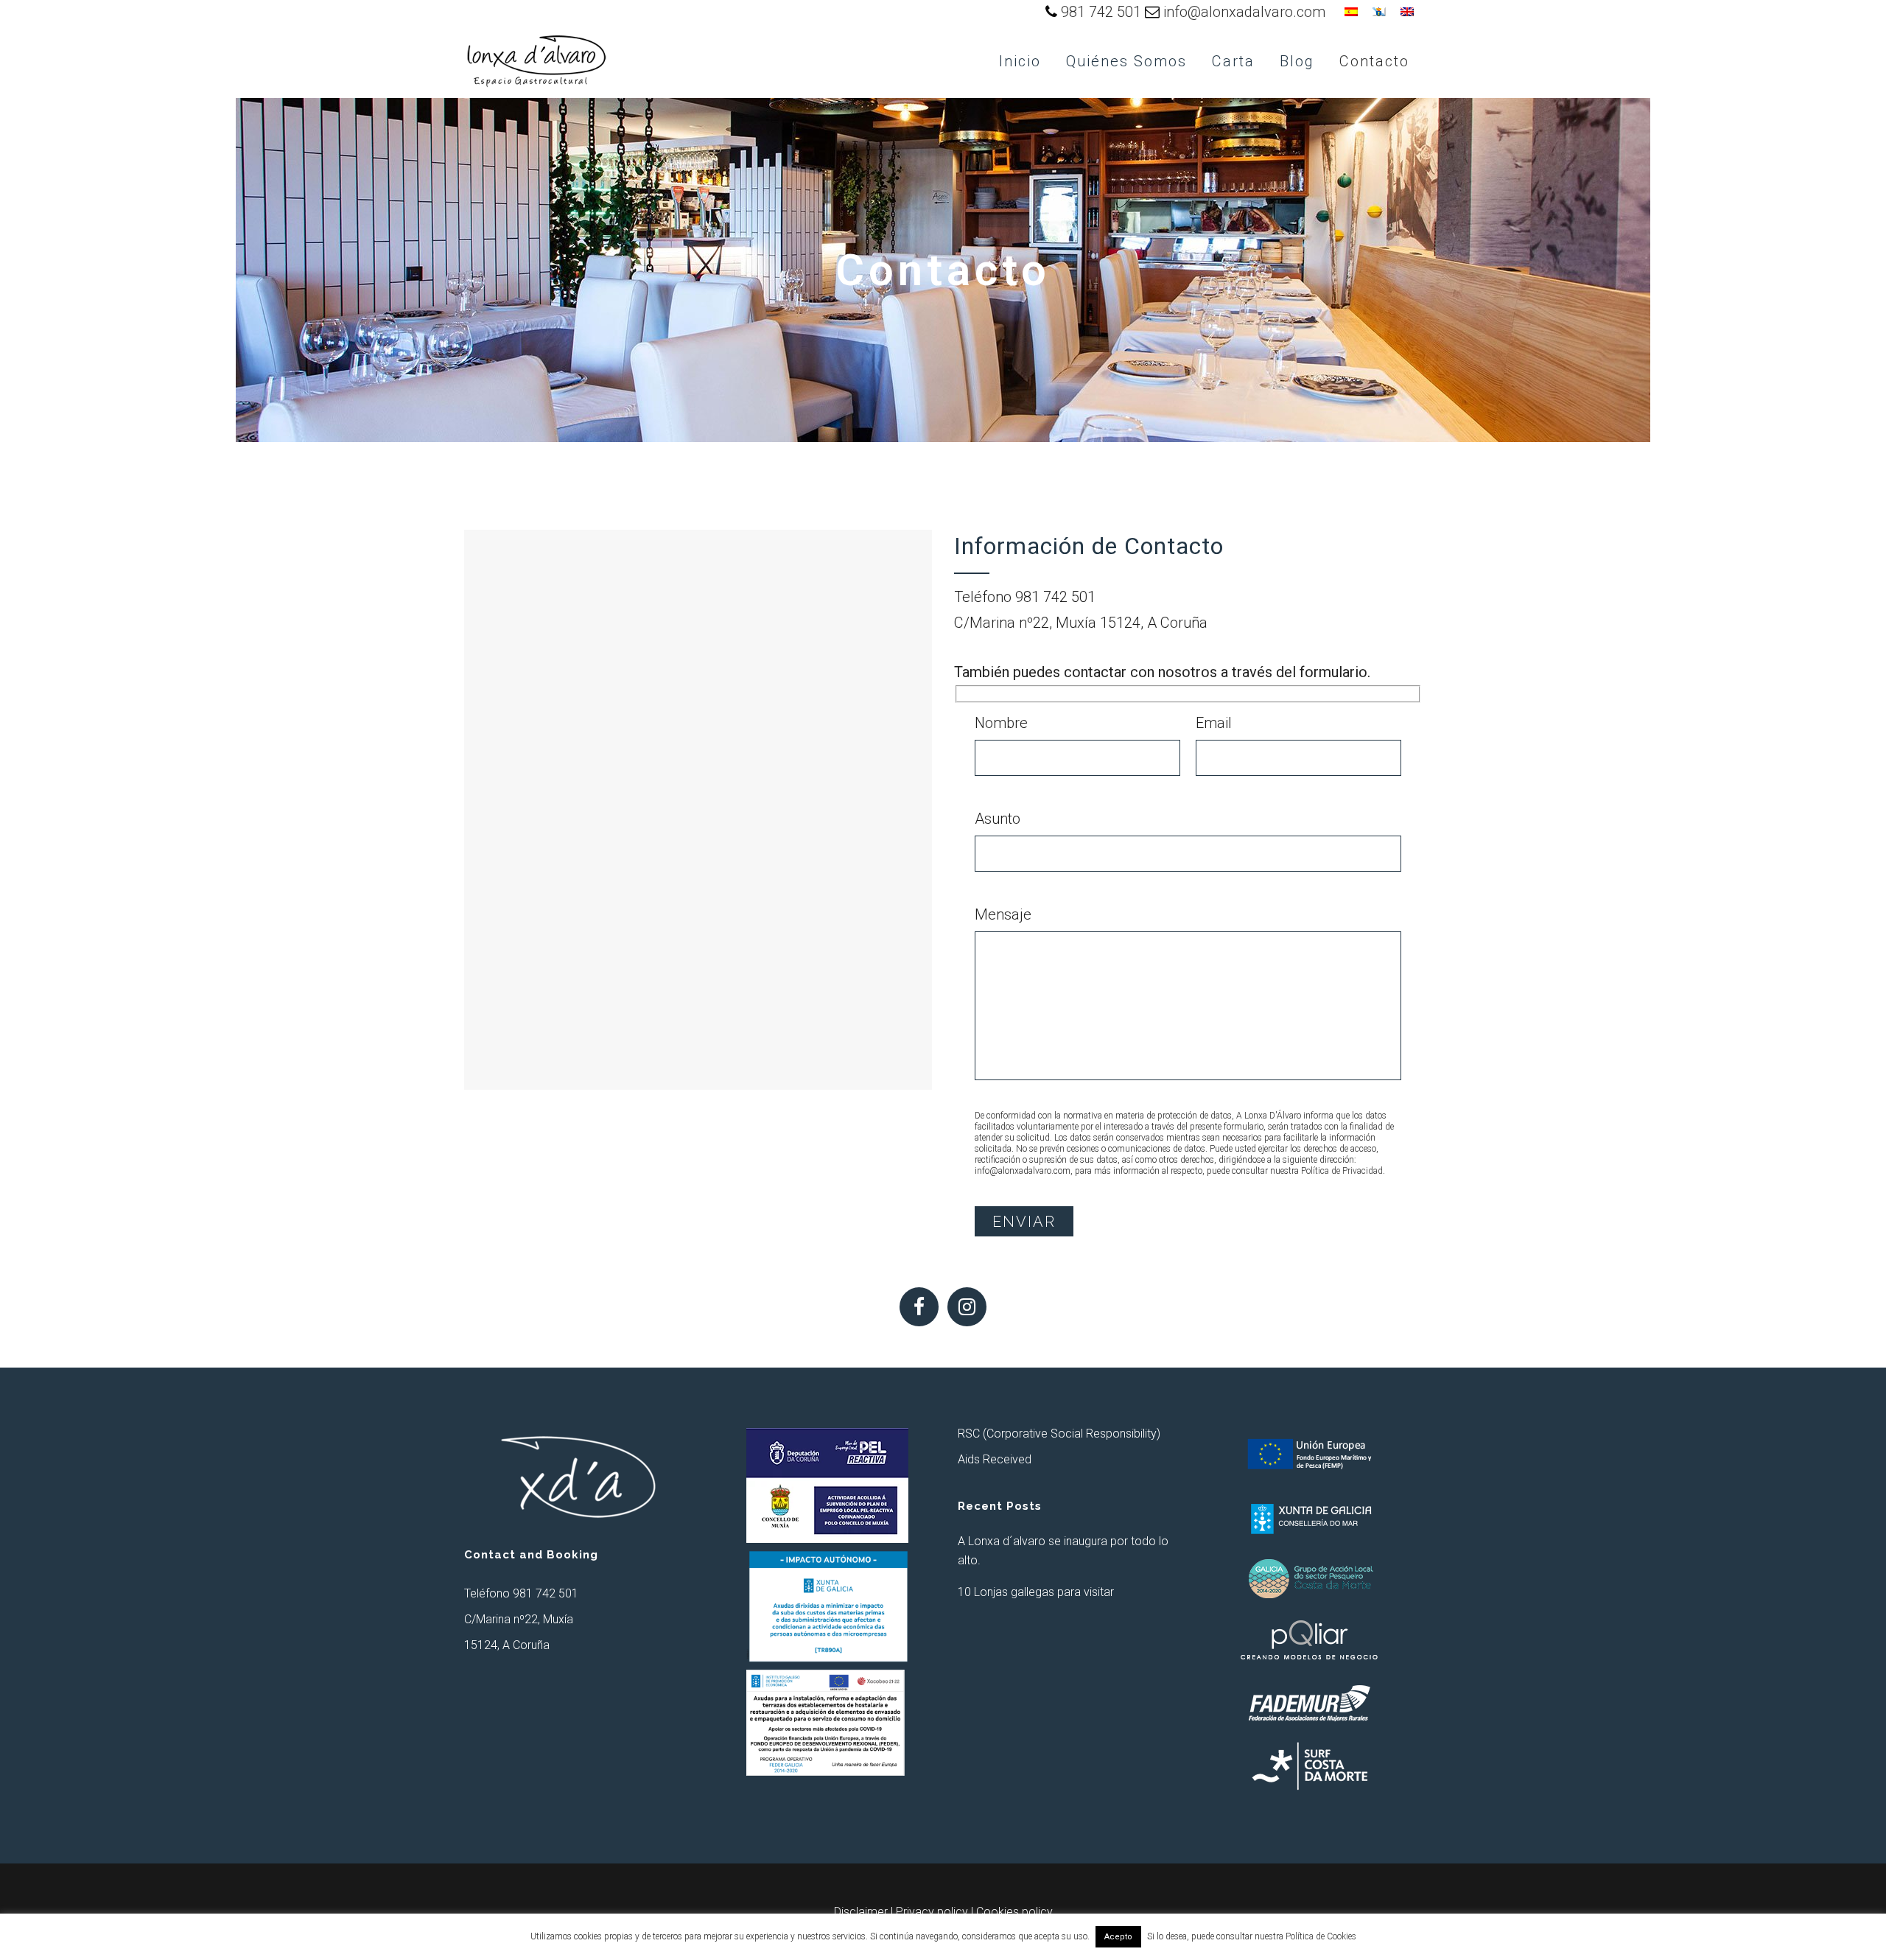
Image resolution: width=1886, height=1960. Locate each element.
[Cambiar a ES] (1351, 11)
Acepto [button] (1118, 1937)
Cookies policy (1014, 1912)
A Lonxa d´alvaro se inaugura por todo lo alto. (1063, 1551)
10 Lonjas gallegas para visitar (1036, 1592)
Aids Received (995, 1459)
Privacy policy (932, 1912)
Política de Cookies (1321, 1936)
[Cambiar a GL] (1379, 11)
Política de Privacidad (1342, 1171)
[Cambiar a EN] (1407, 11)
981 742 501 (1101, 12)
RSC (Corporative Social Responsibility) (1059, 1434)
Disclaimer (861, 1912)
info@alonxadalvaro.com (1244, 12)
